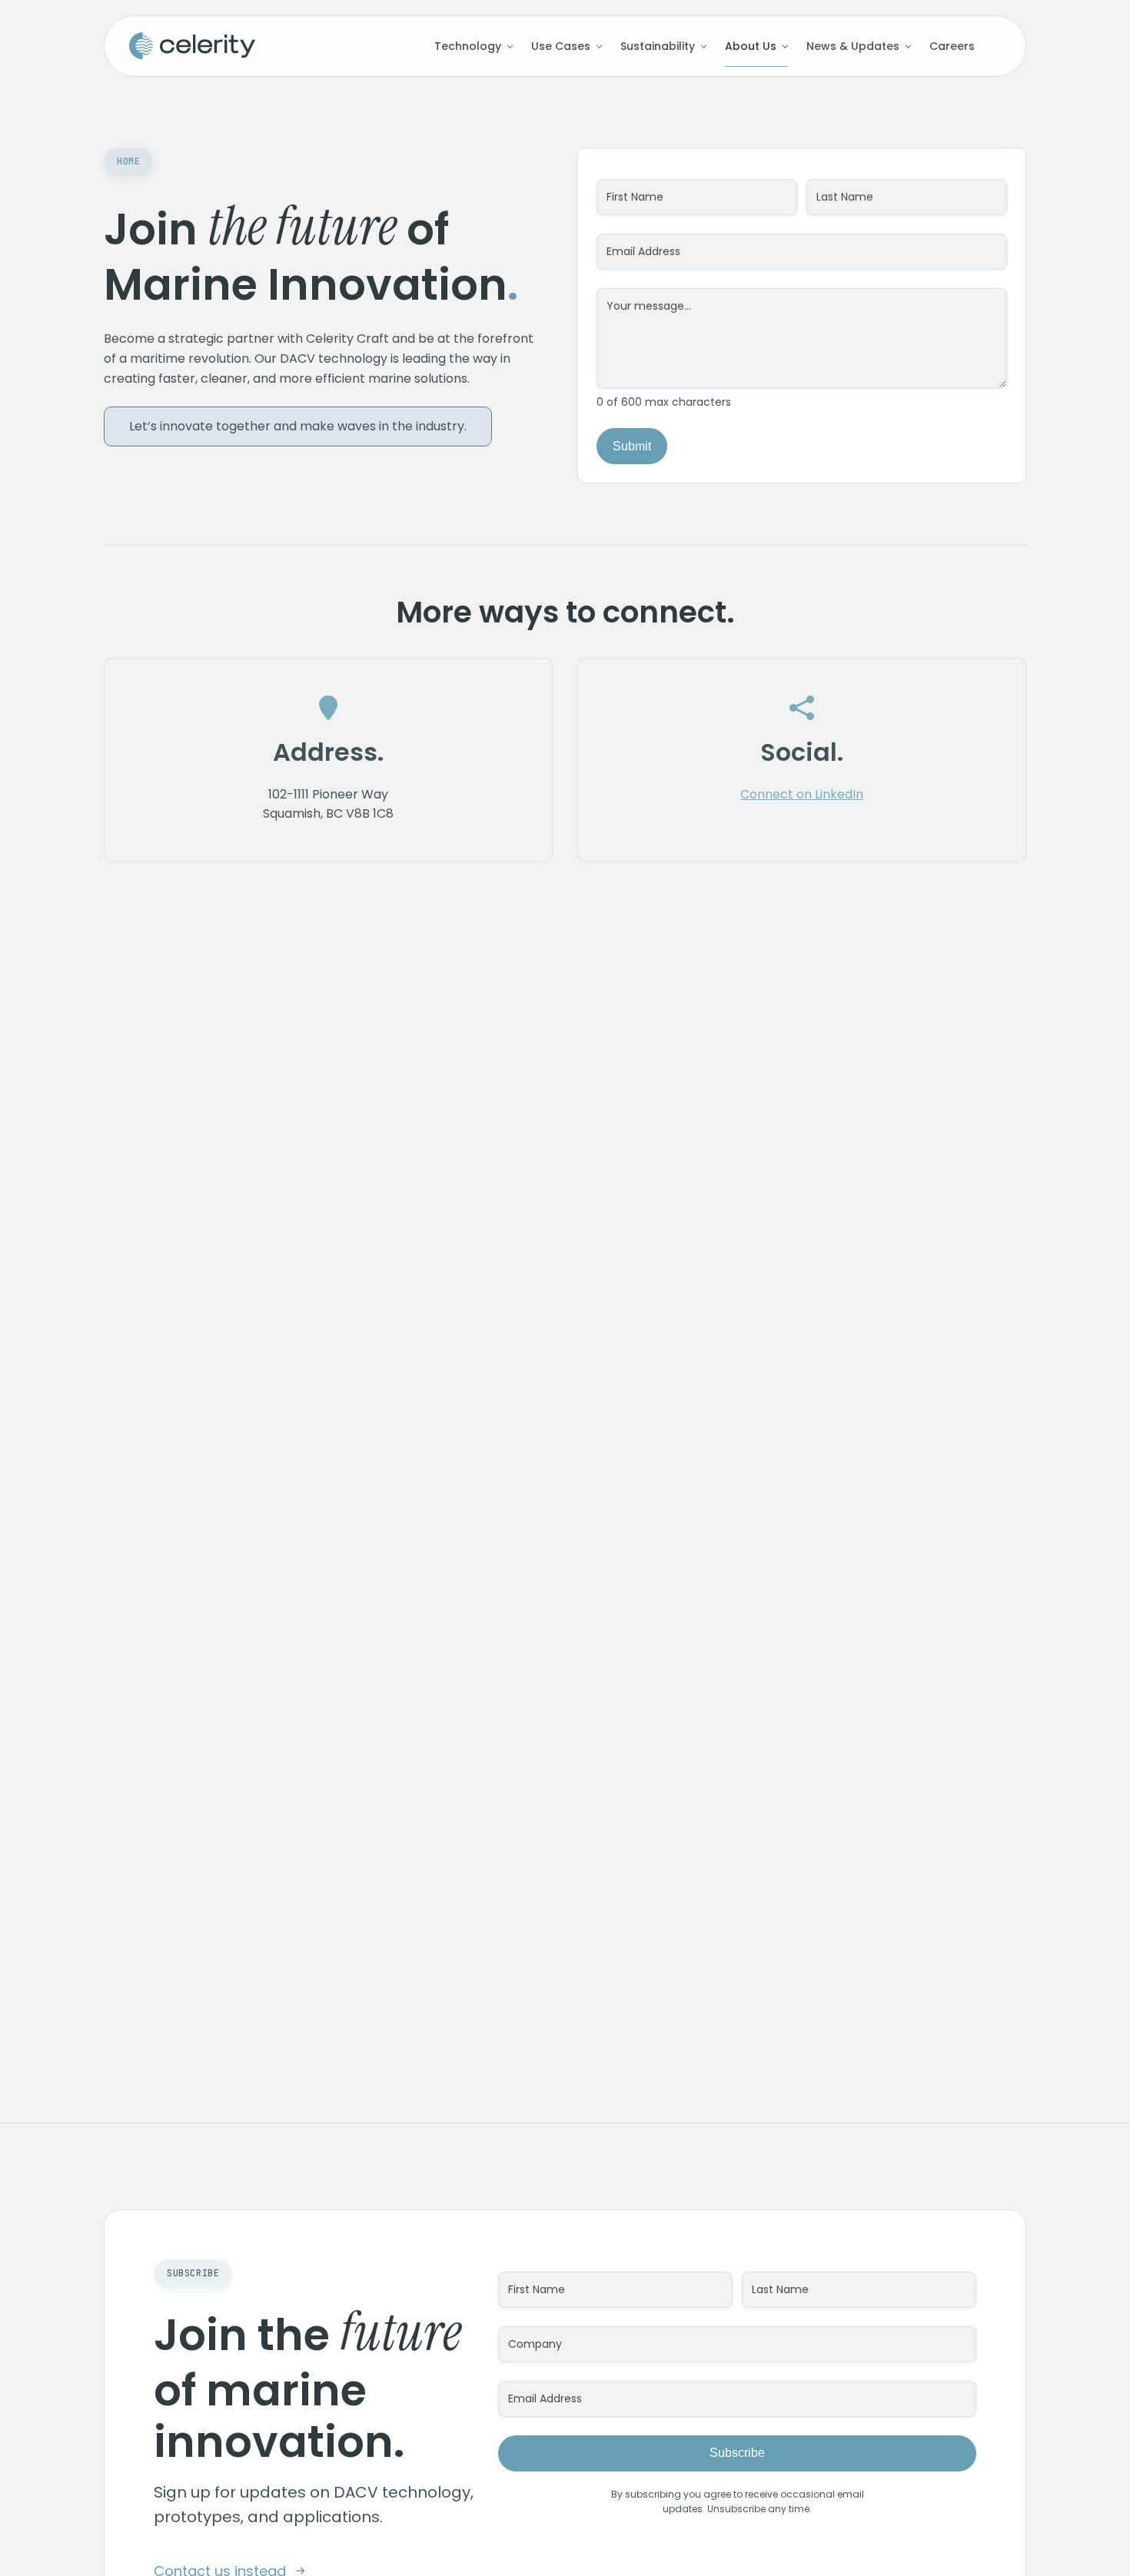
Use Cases (561, 46)
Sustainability (658, 46)
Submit (632, 446)
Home (128, 161)
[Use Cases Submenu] (596, 46)
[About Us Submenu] (782, 46)
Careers (952, 46)
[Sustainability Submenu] (701, 46)
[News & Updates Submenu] (905, 46)
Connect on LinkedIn (802, 794)
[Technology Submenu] (507, 46)
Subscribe (737, 2453)
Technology (468, 46)
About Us (751, 46)
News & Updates (853, 46)
